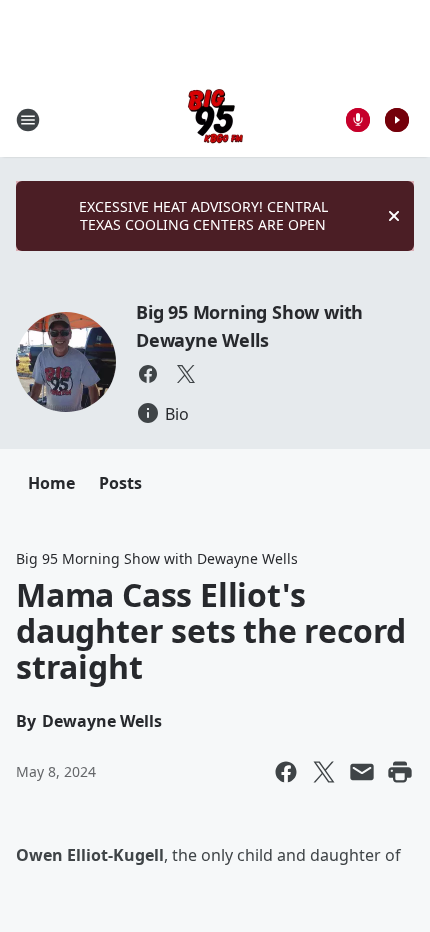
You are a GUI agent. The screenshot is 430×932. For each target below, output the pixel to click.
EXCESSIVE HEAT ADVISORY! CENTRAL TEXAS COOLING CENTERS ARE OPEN (203, 215)
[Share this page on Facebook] (286, 772)
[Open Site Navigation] (28, 120)
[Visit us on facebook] (148, 374)
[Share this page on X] (324, 772)
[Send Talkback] (358, 120)
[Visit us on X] (186, 374)
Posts (120, 483)
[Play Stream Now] (397, 120)
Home (51, 483)
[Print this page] (400, 772)
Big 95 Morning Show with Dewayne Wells (157, 558)
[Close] (394, 216)
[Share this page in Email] (362, 772)
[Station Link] (215, 119)
